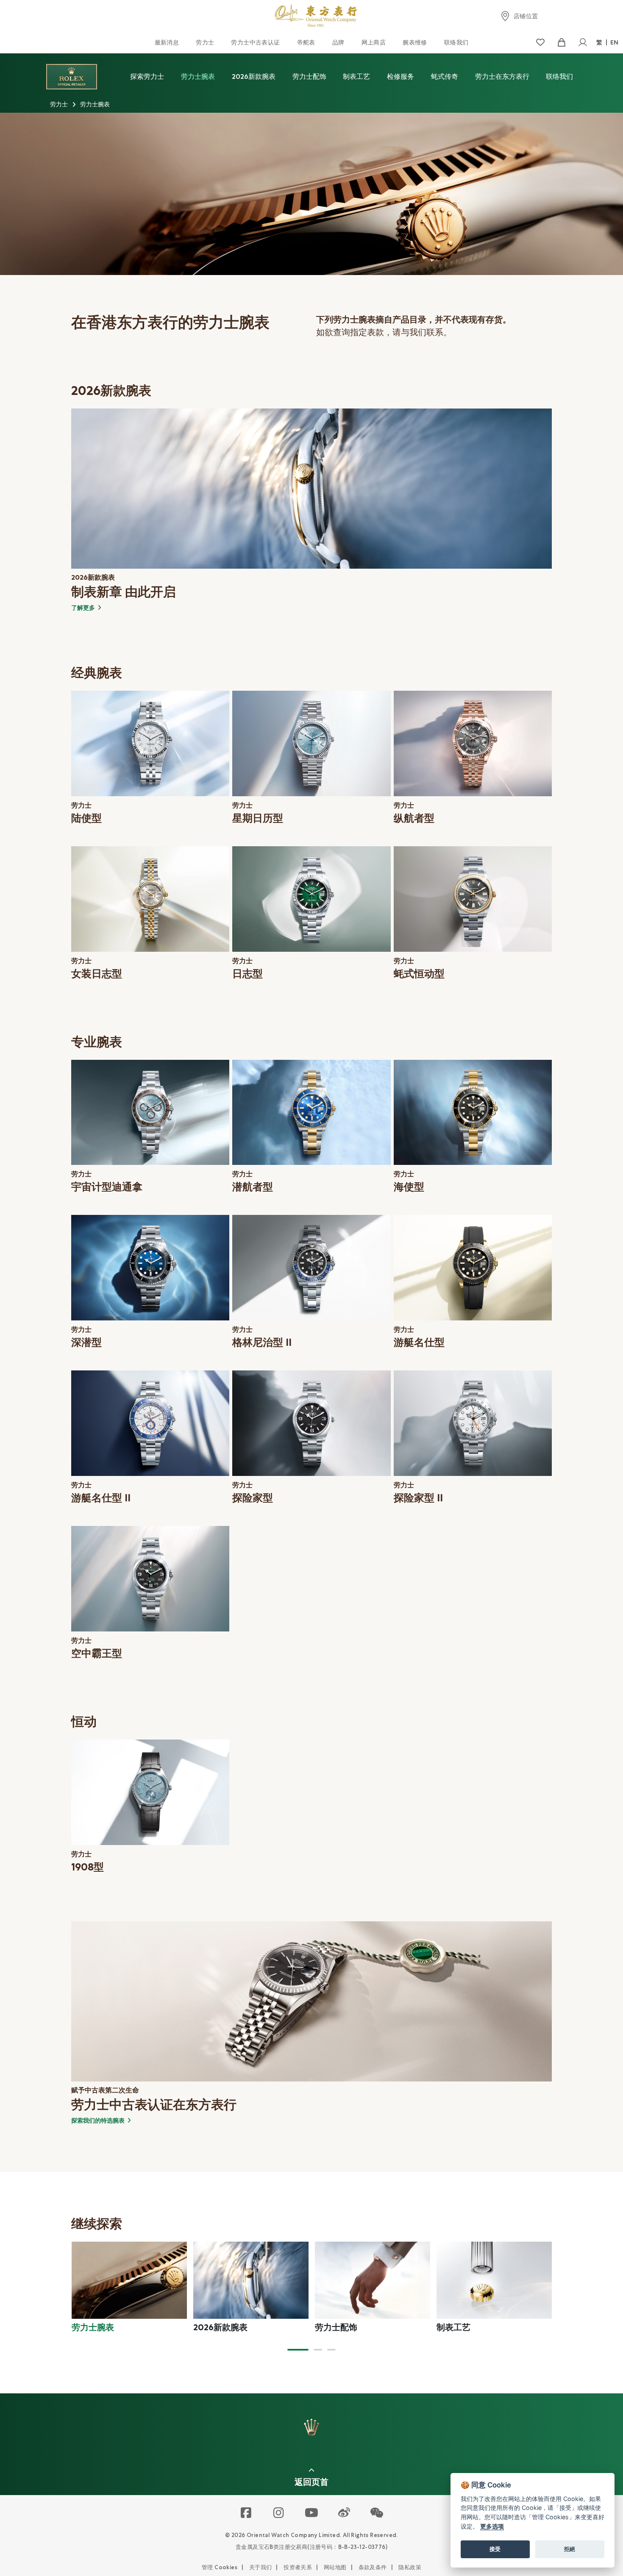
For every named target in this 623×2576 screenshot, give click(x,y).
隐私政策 (410, 2567)
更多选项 (492, 2526)
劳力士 (205, 42)
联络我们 (456, 42)
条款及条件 (373, 2567)
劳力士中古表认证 (255, 42)
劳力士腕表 (198, 76)
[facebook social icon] (246, 2513)
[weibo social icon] (344, 2513)
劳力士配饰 (309, 76)
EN (615, 42)
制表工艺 (356, 76)
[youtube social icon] (312, 2513)
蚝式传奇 (445, 76)
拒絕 (570, 2549)
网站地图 (335, 2567)
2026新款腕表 (254, 76)
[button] (298, 2350)
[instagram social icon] (279, 2513)
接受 (495, 2549)
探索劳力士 (147, 76)
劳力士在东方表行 (502, 76)
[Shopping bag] (561, 43)
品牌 (338, 42)
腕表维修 (415, 42)
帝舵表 (306, 42)
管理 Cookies (220, 2567)
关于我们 (261, 2567)
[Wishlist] (540, 43)
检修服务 (400, 76)
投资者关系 (298, 2567)
